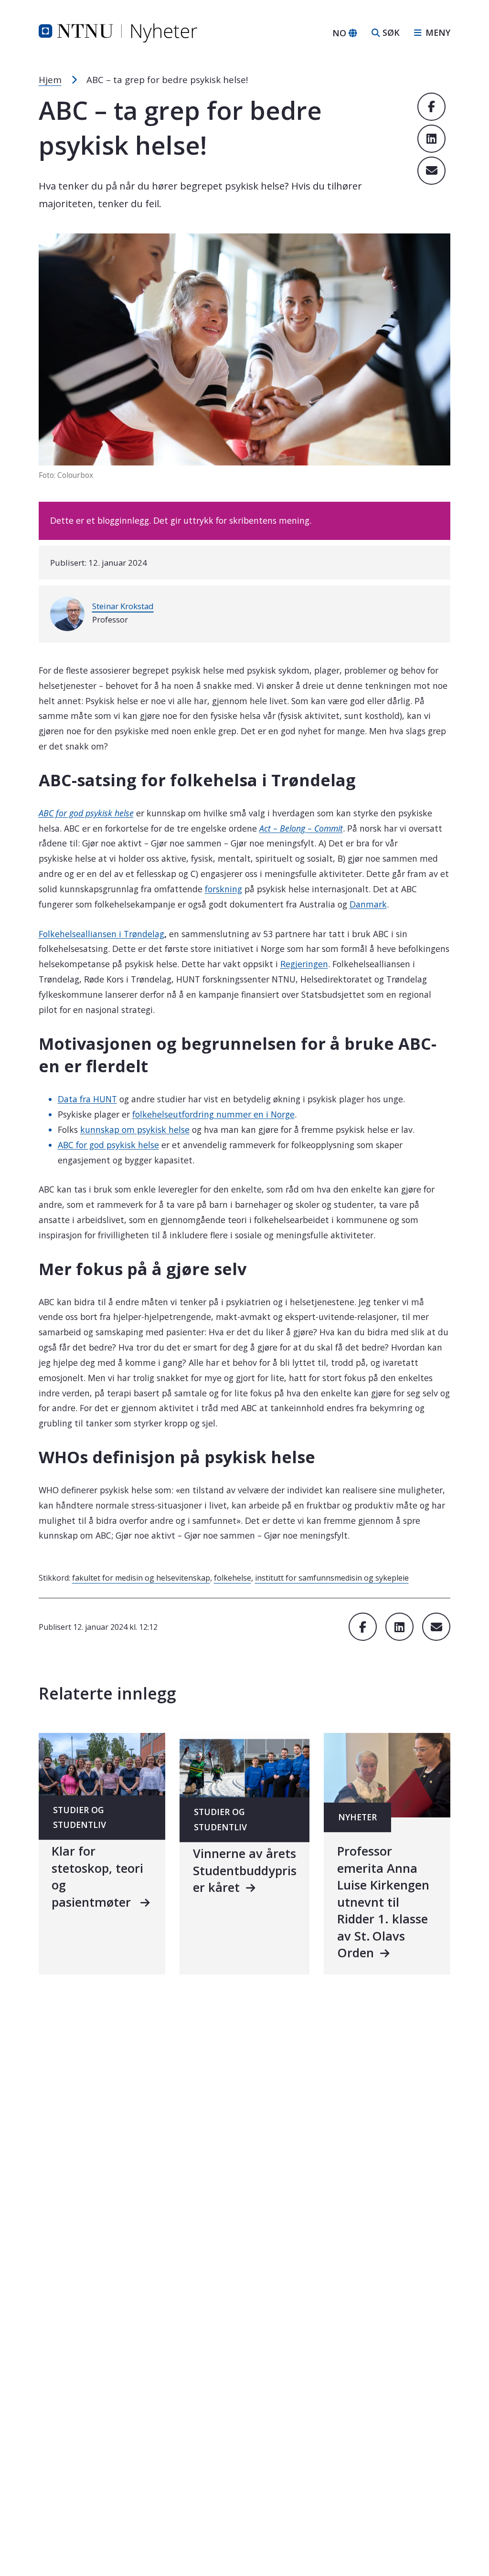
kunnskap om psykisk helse (135, 1130)
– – (301, 828)
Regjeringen (304, 964)
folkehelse (233, 1578)
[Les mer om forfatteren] (67, 614)
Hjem (50, 80)
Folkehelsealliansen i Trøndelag (101, 934)
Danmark (368, 904)
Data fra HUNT (87, 1099)
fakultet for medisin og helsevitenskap (141, 1578)
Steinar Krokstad (123, 606)
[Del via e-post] (431, 171)
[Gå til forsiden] (118, 32)
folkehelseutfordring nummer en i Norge (213, 1114)
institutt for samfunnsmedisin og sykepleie (332, 1578)
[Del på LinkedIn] (431, 139)
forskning (223, 889)
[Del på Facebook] (431, 107)
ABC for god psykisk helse (108, 1145)
